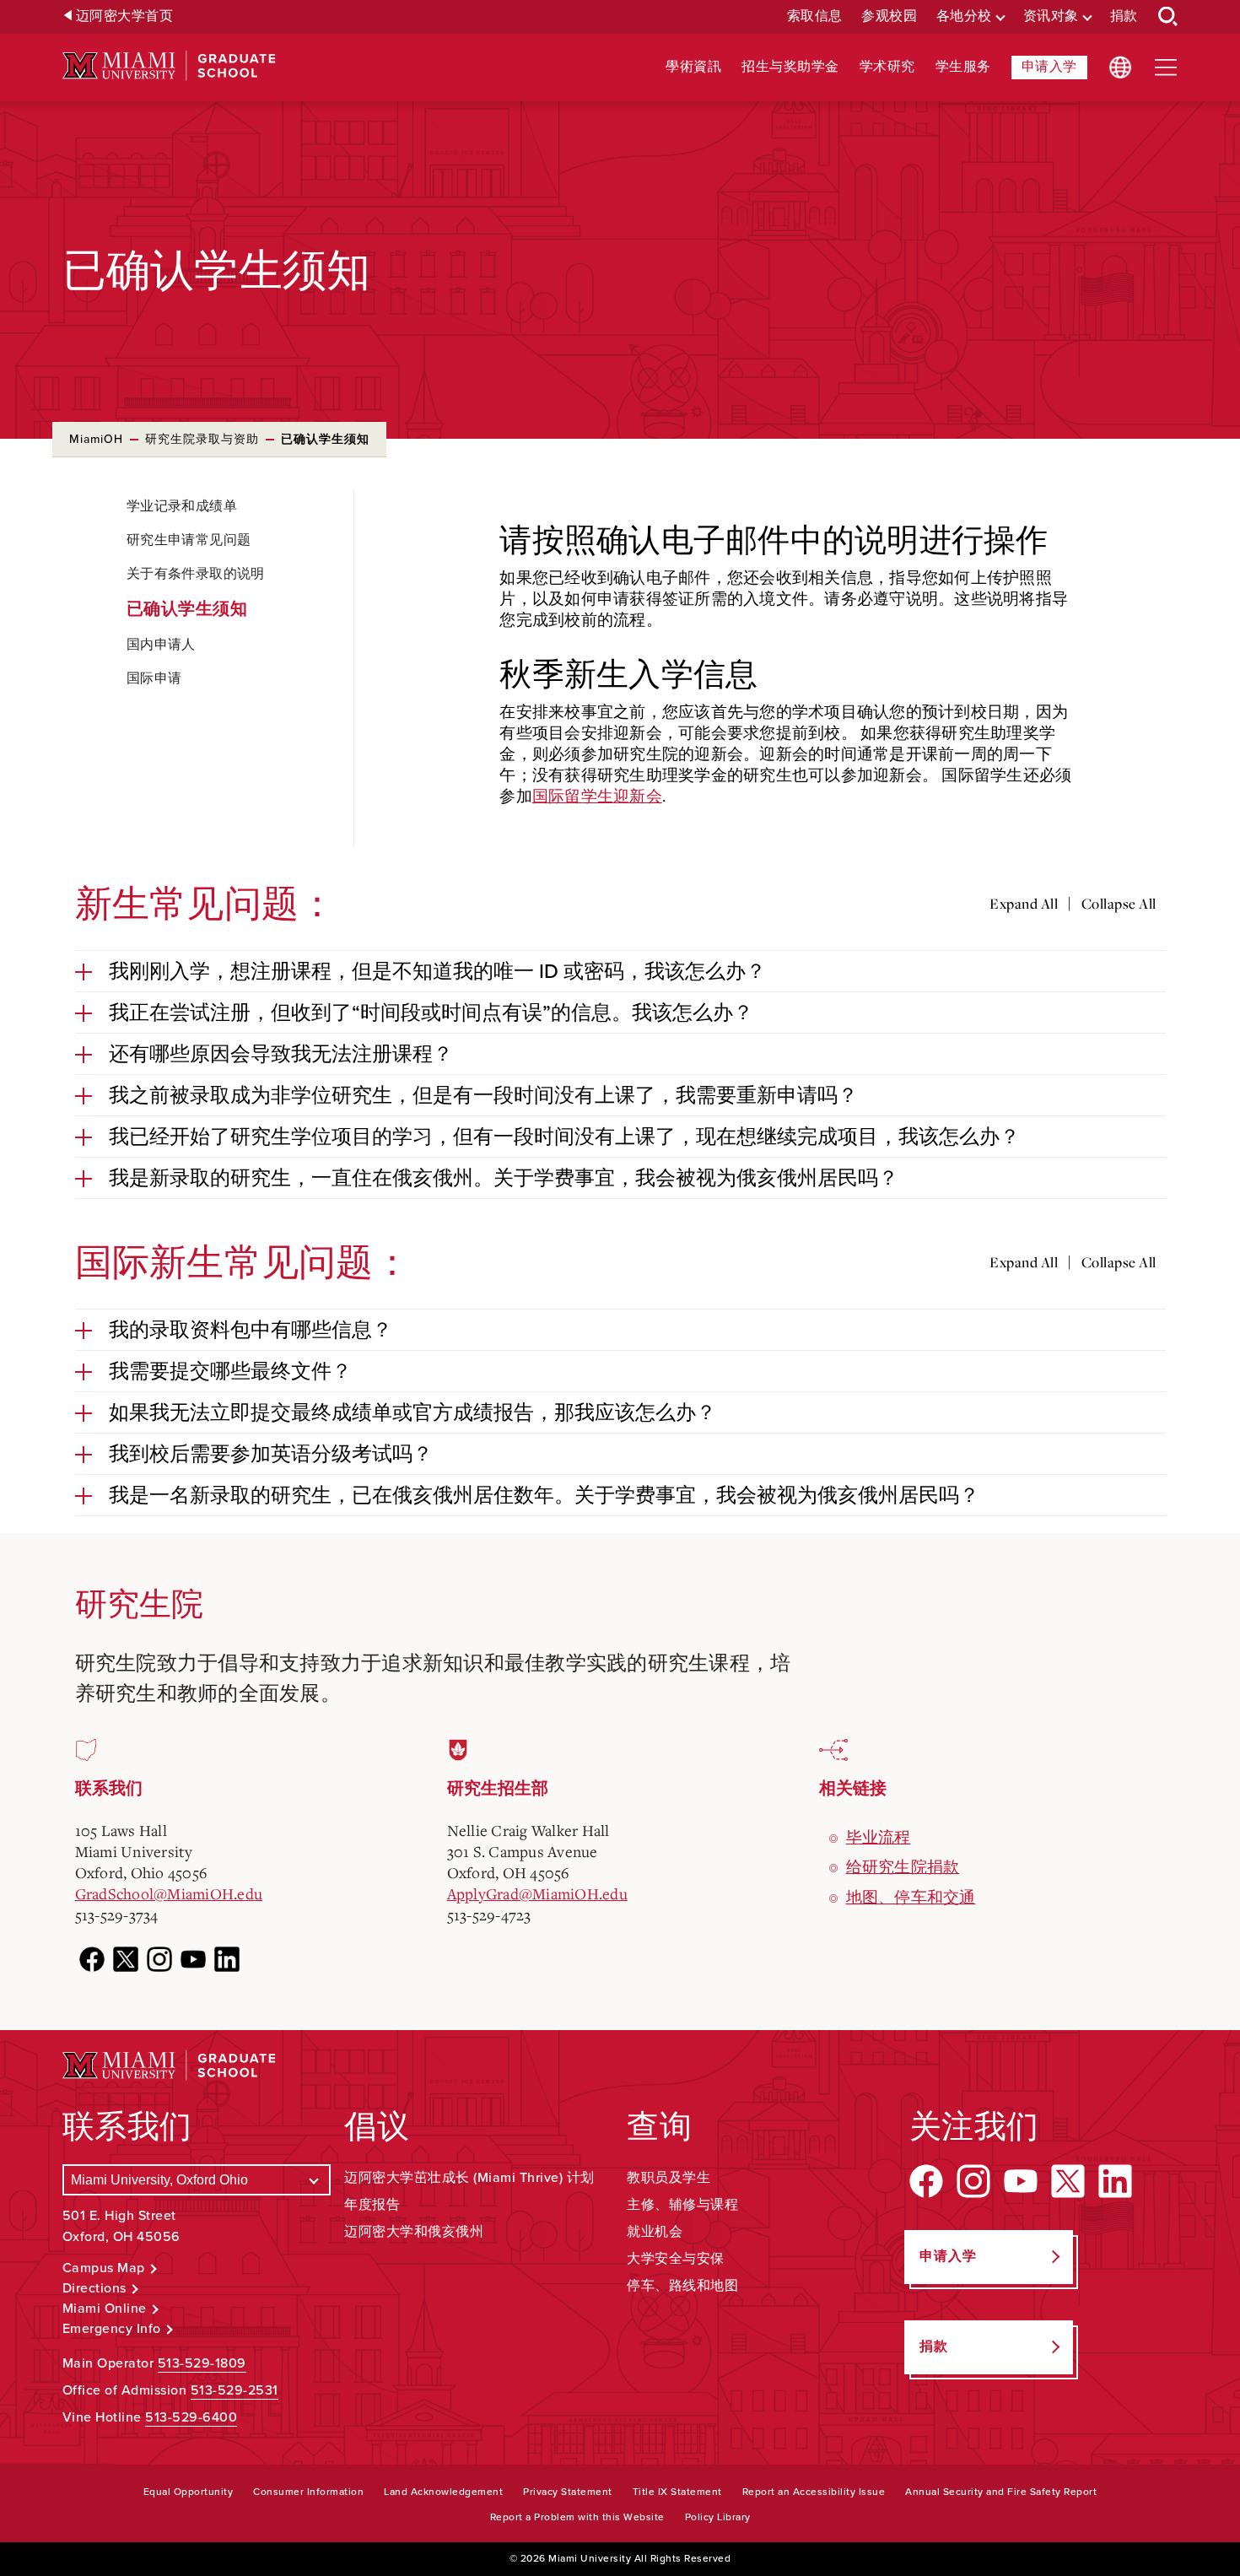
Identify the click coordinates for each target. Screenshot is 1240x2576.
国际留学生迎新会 (597, 796)
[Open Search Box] (1168, 17)
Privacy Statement (568, 2492)
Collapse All (1119, 904)
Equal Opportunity (189, 2492)
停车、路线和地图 (682, 2286)
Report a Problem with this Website (577, 2517)
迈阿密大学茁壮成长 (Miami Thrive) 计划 (469, 2178)
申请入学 (1049, 67)
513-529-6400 (191, 2417)
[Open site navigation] (1166, 68)
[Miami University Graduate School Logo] (169, 66)
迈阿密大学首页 (125, 16)
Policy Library (718, 2517)
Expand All (1024, 904)
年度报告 (372, 2205)
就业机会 (655, 2232)
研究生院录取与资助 (202, 439)
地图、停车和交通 (911, 1897)
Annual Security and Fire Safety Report (1001, 2492)
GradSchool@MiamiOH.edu (169, 1893)
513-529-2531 (235, 2390)
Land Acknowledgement (443, 2492)
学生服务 (963, 67)
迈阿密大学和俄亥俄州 (414, 2232)
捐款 (1124, 16)
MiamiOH (96, 439)
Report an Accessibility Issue (814, 2492)
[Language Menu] (1120, 68)
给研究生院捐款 (903, 1866)
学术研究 (887, 67)
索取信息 (815, 16)
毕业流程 (879, 1837)
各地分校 (964, 16)
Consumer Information (308, 2492)
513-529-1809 (202, 2363)
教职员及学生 (669, 2178)
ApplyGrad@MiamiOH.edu (537, 1893)
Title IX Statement (677, 2492)
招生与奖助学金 (790, 67)
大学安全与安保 (676, 2259)
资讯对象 (1051, 16)
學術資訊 (693, 67)
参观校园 (889, 16)
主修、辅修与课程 (682, 2205)
